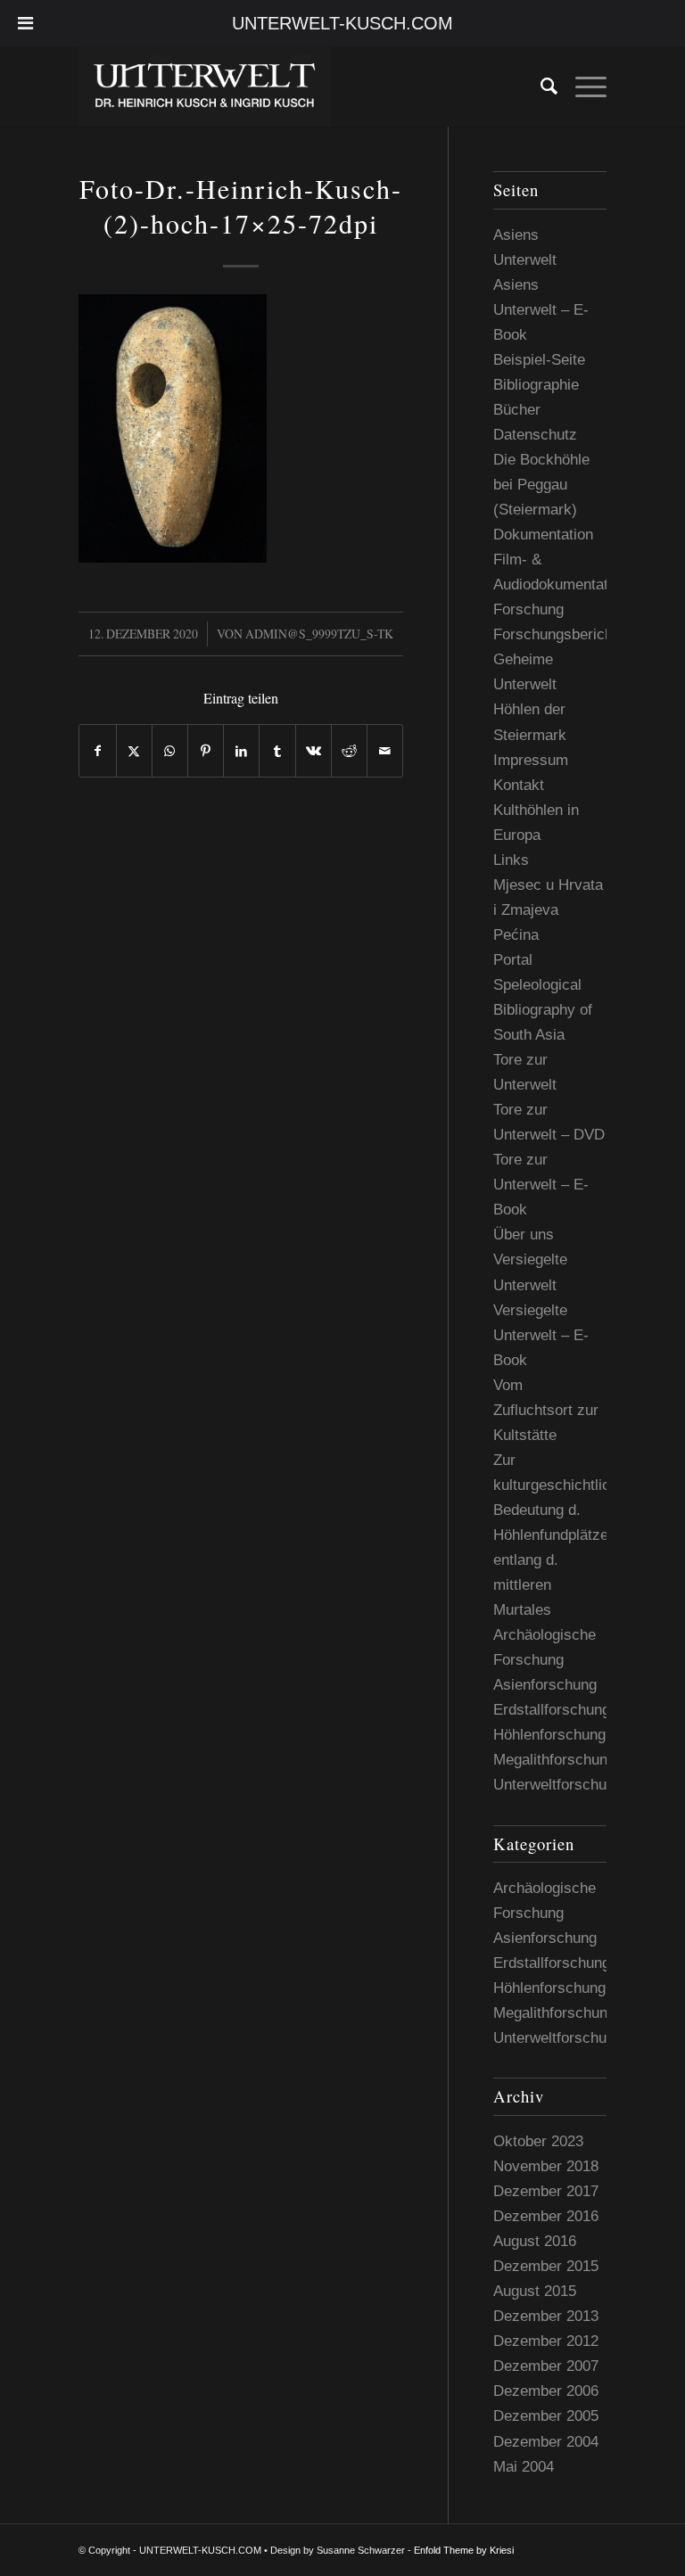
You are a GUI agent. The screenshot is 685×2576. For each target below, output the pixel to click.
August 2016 (535, 2241)
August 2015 (535, 2291)
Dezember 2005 (546, 2416)
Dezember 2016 (546, 2216)
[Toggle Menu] (25, 23)
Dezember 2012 (546, 2341)
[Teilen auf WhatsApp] (170, 751)
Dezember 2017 (546, 2191)
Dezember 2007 (546, 2366)
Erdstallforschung (552, 1710)
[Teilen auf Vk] (314, 751)
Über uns (524, 1235)
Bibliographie (536, 385)
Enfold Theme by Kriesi (464, 2550)
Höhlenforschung (549, 1735)
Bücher (517, 410)
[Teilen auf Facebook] (97, 751)
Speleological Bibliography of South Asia (543, 1010)
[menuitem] (540, 86)
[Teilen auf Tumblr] (277, 751)
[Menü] (582, 86)
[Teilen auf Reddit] (349, 751)
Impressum (531, 760)
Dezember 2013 (546, 2316)
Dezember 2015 (546, 2266)
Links (511, 860)
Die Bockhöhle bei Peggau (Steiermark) (541, 485)
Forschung (528, 609)
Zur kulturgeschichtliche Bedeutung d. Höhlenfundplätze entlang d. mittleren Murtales (560, 1535)
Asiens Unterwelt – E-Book (541, 310)
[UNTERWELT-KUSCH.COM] (204, 86)
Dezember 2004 (546, 2442)
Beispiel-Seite (539, 360)
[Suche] (540, 86)
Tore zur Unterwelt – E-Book (541, 1185)
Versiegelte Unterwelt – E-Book (541, 1335)
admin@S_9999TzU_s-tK (319, 634)
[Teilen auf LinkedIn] (241, 751)
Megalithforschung (554, 1760)
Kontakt (519, 785)
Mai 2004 (524, 2467)
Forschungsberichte (559, 634)
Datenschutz (535, 435)
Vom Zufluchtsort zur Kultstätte (546, 1410)
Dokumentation (543, 535)
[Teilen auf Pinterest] (206, 751)
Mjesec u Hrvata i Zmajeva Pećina (548, 910)
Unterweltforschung (558, 1785)
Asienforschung (545, 1685)
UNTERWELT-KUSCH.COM (342, 23)
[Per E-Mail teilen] (385, 751)
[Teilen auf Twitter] (134, 751)
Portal (513, 960)
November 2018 (546, 2166)
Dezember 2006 (546, 2391)
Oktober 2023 (538, 2141)
